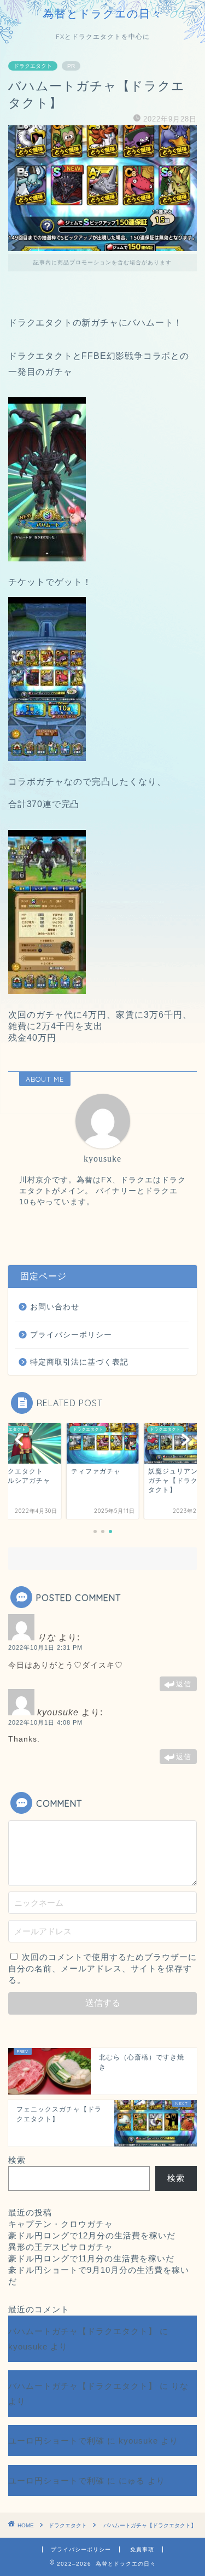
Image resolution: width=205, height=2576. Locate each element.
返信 (184, 1684)
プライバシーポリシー (71, 1335)
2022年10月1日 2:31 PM (45, 1647)
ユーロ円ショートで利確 (56, 2441)
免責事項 (142, 2549)
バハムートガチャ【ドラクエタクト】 (83, 2331)
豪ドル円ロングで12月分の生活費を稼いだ (92, 2235)
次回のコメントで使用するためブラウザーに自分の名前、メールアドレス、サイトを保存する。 (102, 1968)
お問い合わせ (55, 1307)
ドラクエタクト (33, 66)
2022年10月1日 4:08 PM (45, 1722)
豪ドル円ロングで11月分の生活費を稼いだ (91, 2258)
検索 (17, 2160)
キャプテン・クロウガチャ (61, 2224)
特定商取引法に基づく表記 (79, 1362)
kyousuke (28, 2346)
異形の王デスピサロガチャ (61, 2247)
